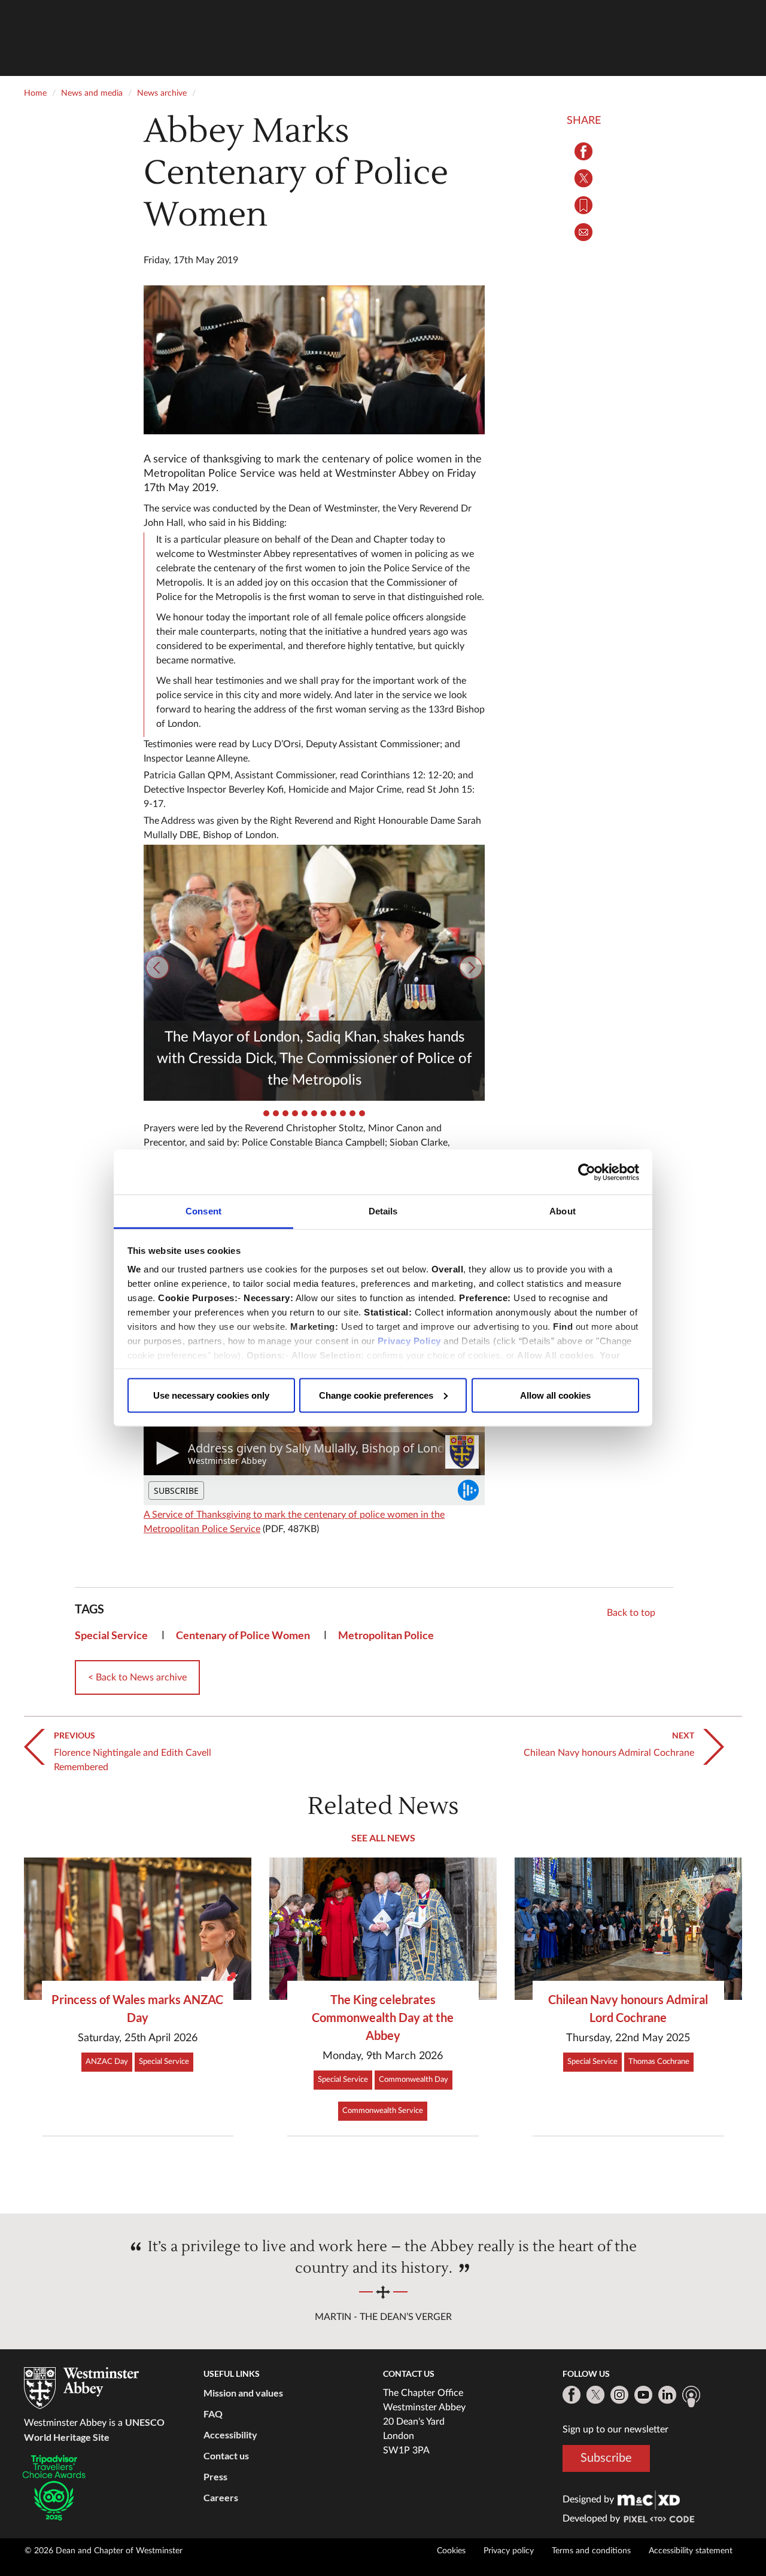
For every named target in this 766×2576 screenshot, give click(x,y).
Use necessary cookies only (211, 1395)
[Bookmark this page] (583, 205)
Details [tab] (383, 1211)
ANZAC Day (107, 2062)
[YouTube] (643, 2395)
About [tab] (563, 1211)
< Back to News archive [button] (137, 1677)
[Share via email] (583, 232)
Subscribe (606, 2458)
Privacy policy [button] (509, 2551)
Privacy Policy (409, 1341)
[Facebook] (572, 2395)
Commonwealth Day (414, 2080)
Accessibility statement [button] (691, 2551)
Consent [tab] (203, 1211)
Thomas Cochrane (659, 2062)
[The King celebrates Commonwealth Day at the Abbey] (383, 1928)
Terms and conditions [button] (591, 2551)
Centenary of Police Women (243, 1635)
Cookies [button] (451, 2551)
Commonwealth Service (383, 2111)
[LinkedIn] (667, 2395)
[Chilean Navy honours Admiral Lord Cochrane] (628, 1928)
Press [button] (215, 2476)
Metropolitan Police (386, 1635)
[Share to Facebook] (583, 151)
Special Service (111, 1635)
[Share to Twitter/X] (583, 178)
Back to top (631, 1613)
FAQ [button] (213, 2414)
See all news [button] (383, 1837)
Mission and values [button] (243, 2393)
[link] (649, 2499)
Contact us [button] (226, 2455)
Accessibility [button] (230, 2435)
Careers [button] (221, 2497)
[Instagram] (619, 2395)
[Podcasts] (691, 2397)
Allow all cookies (555, 1395)
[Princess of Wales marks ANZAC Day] (138, 1928)
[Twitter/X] (595, 2395)
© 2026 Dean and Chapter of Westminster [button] (104, 2551)
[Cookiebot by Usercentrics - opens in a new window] (587, 1172)
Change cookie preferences (376, 1395)
